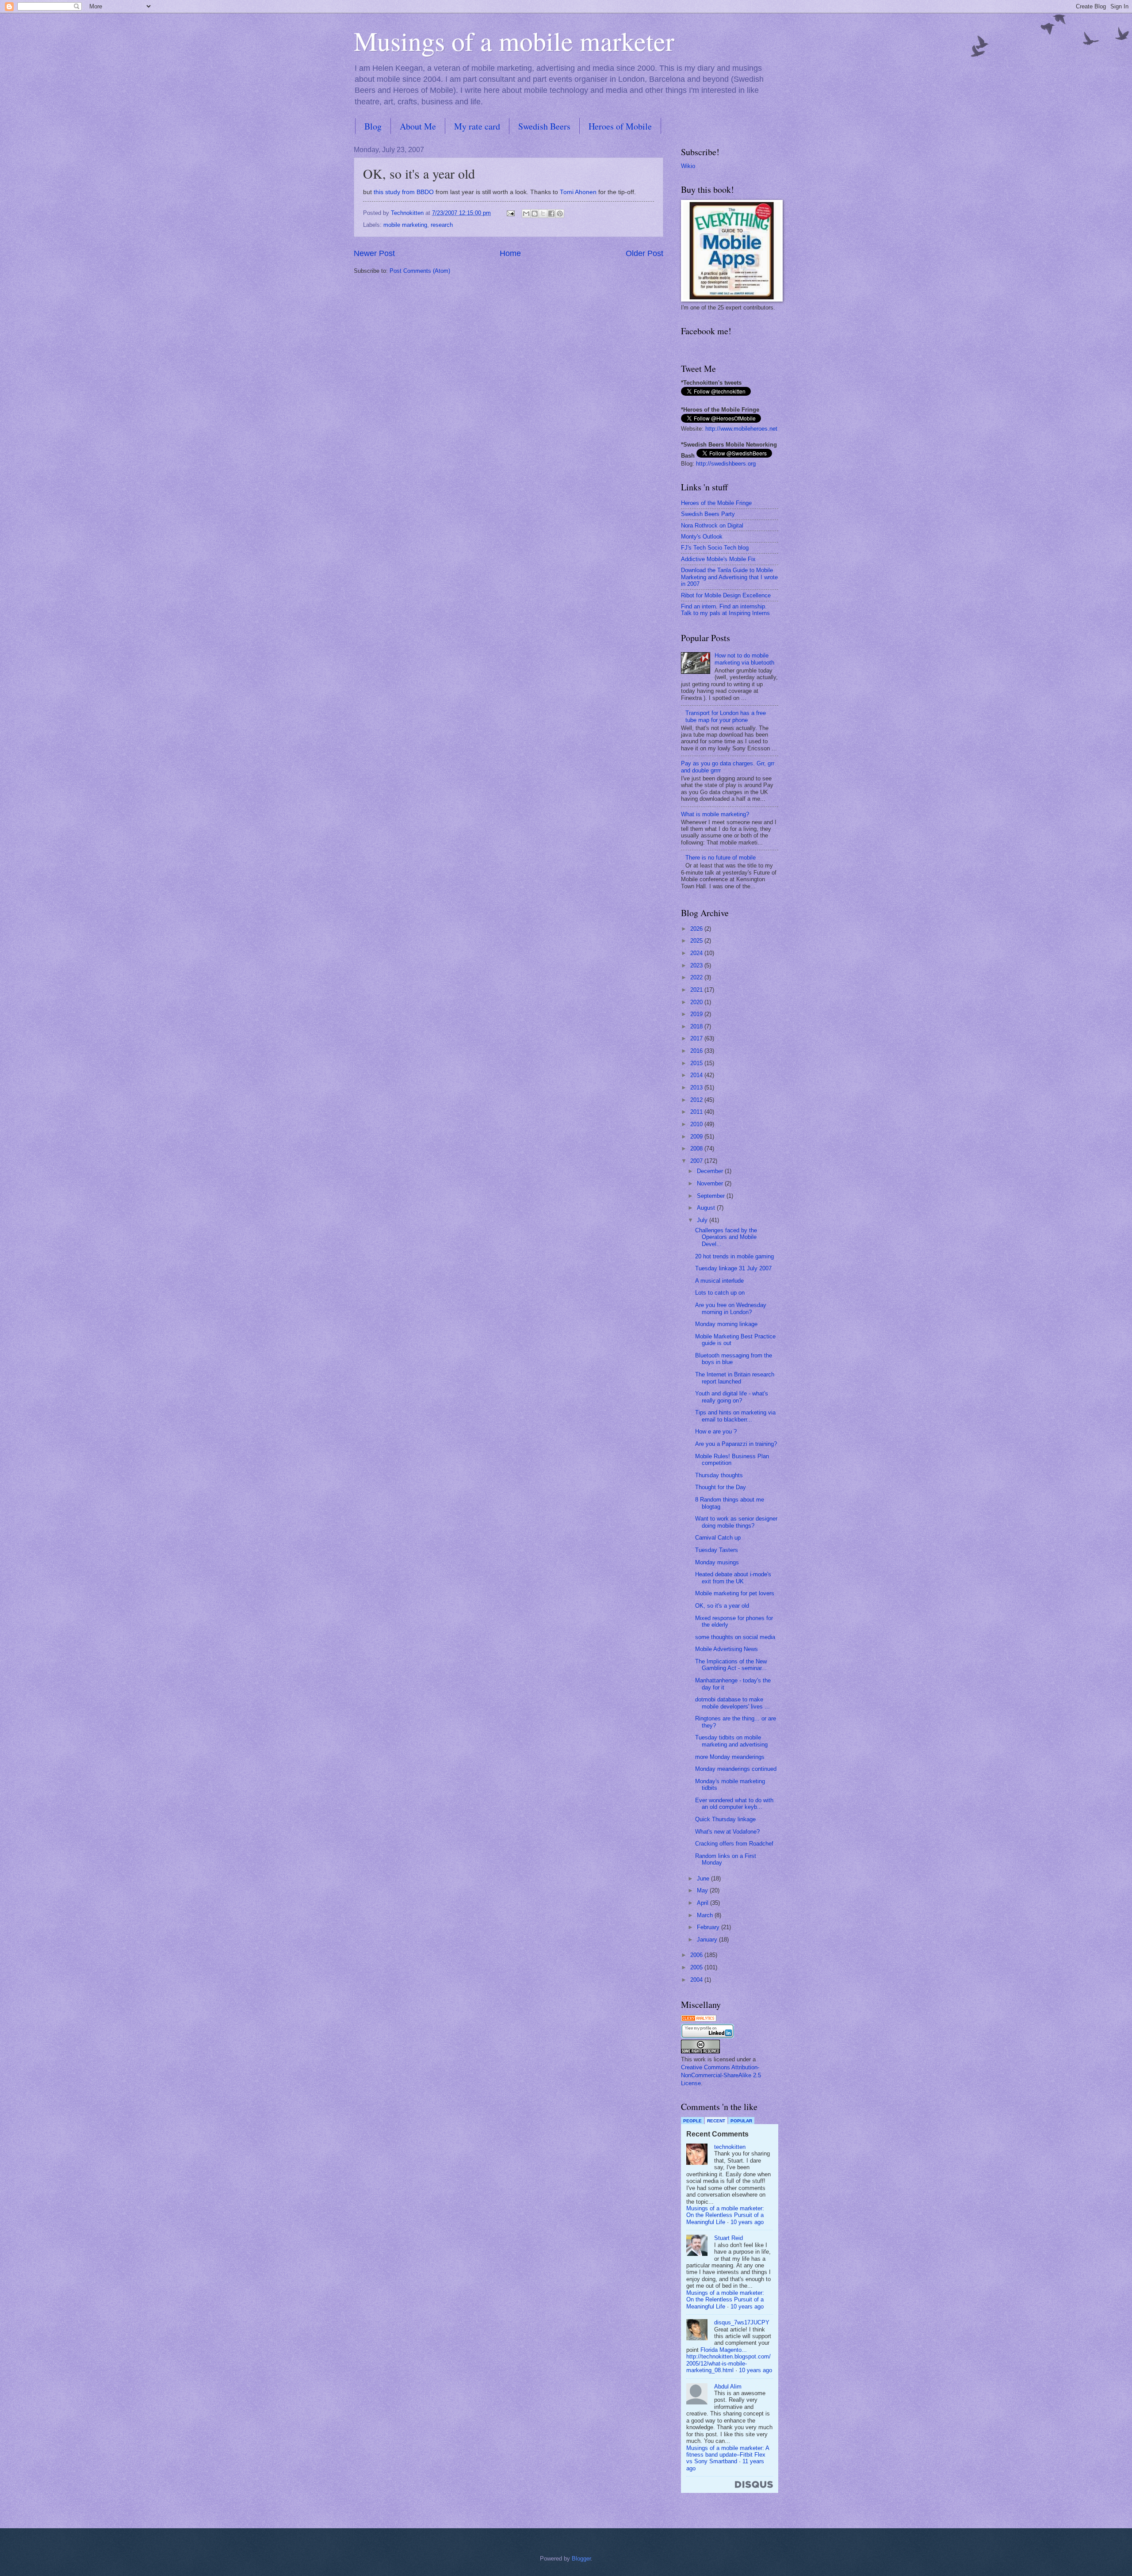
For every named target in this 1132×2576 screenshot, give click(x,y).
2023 (697, 965)
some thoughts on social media (735, 1637)
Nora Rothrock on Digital (712, 526)
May (703, 1890)
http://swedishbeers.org (726, 464)
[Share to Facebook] (551, 214)
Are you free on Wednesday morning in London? (731, 1308)
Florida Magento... (724, 2350)
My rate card (477, 126)
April (704, 1903)
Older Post (644, 253)
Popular (741, 2121)
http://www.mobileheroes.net (741, 429)
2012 (697, 1100)
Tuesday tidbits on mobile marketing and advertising (731, 1741)
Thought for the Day (721, 1487)
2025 (697, 941)
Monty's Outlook (702, 537)
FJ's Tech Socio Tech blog (715, 548)
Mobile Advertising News (727, 1649)
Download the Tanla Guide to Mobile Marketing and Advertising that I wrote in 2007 (729, 577)
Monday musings (717, 1562)
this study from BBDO (404, 192)
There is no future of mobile (721, 858)
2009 (697, 1137)
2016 (697, 1051)
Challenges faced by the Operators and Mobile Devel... (726, 1237)
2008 (697, 1148)
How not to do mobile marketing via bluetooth (744, 659)
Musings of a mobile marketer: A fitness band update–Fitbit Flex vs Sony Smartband (728, 2455)
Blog (373, 126)
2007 (697, 1161)
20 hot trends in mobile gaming (734, 1256)
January (708, 1940)
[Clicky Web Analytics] (699, 2020)
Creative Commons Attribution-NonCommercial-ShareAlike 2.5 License (721, 2075)
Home (510, 253)
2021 (697, 990)
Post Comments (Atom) (420, 271)
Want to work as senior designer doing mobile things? (736, 1522)
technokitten (730, 2147)
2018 (697, 1026)
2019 (697, 1014)
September (712, 1196)
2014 (697, 1075)
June (704, 1878)
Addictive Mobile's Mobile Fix (718, 559)
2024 (697, 953)
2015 (697, 1063)
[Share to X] (543, 214)
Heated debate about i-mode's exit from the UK (733, 1578)
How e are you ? (716, 1431)
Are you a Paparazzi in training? (736, 1444)
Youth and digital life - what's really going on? (732, 1397)
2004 (697, 1980)
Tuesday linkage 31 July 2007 (733, 1268)
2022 (697, 977)
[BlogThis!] (535, 214)
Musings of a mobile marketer (514, 41)
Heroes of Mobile (620, 126)
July (703, 1220)
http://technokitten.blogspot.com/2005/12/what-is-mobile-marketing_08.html (729, 2363)
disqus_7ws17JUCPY (742, 2322)
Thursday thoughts (719, 1475)
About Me (418, 126)
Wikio (688, 166)
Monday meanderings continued (736, 1769)
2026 (697, 929)
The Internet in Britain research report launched (735, 1378)
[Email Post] (510, 213)
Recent (716, 2121)
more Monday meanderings (730, 1757)
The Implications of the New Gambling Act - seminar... (731, 1665)
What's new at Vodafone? (727, 1832)
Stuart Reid (729, 2238)
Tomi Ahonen (578, 192)
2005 (697, 1967)
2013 (697, 1087)
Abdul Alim (728, 2387)
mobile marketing (405, 225)
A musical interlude (719, 1281)
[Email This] (526, 214)
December (711, 1171)
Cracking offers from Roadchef (734, 1844)
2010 (697, 1124)
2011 (697, 1112)
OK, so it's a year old (722, 1606)
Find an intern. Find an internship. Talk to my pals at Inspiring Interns (725, 610)
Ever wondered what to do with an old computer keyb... (734, 1804)
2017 (697, 1038)
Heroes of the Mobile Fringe (716, 503)
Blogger (581, 2559)
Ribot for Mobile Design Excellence (726, 595)
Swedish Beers (544, 126)
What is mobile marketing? (715, 814)
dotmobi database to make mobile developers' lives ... (732, 1703)
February (709, 1927)
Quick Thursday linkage (725, 1819)
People (692, 2121)
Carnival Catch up (718, 1538)
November (711, 1183)
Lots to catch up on (720, 1293)
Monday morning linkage (726, 1324)
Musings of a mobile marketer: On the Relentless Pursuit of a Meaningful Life (725, 2215)
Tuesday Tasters (717, 1550)
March (706, 1915)
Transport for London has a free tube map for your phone (726, 716)
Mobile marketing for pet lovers (735, 1593)
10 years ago (747, 2222)
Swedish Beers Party (708, 514)
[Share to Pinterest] (560, 214)
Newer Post (374, 253)
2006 (697, 1955)
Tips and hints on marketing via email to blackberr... (735, 1416)
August (707, 1208)
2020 (697, 1002)
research (442, 225)
